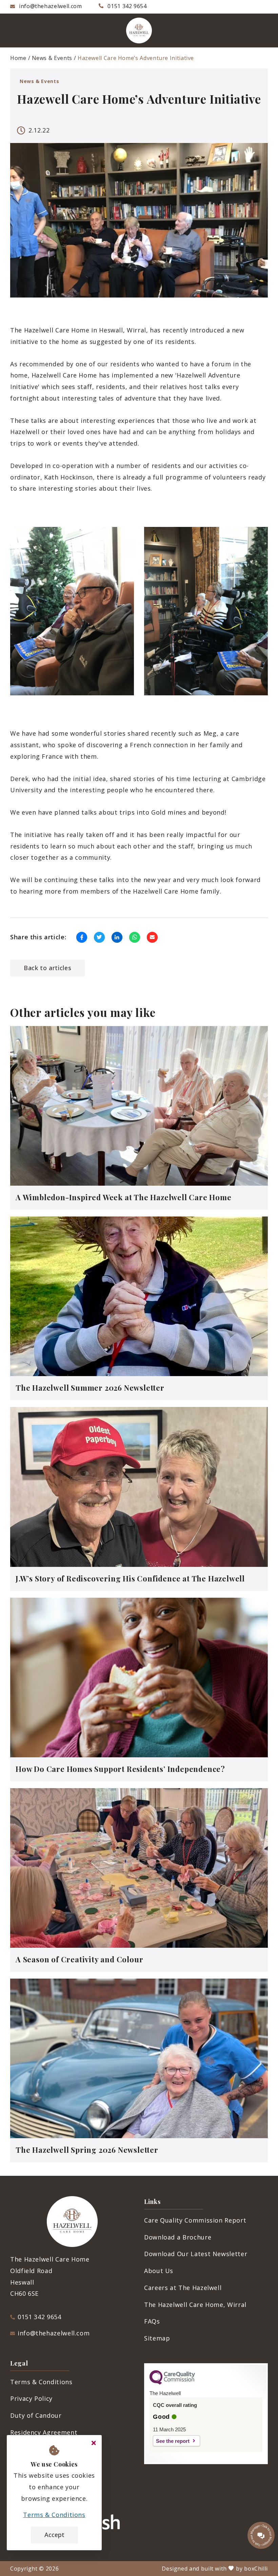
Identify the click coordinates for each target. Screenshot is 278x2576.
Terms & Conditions (41, 2382)
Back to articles (47, 968)
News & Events (52, 58)
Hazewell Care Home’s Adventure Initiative (136, 58)
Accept (54, 2535)
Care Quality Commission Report (195, 2220)
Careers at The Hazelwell (183, 2288)
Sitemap (157, 2338)
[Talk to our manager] (261, 2535)
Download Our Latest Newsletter (196, 2254)
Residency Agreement (44, 2432)
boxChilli (256, 2569)
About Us (159, 2271)
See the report (173, 2441)
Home (18, 58)
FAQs (152, 2321)
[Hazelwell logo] (139, 30)
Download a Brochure (178, 2237)
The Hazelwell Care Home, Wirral (195, 2305)
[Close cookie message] (94, 2443)
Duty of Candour (36, 2415)
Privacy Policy (31, 2398)
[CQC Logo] (172, 2383)
